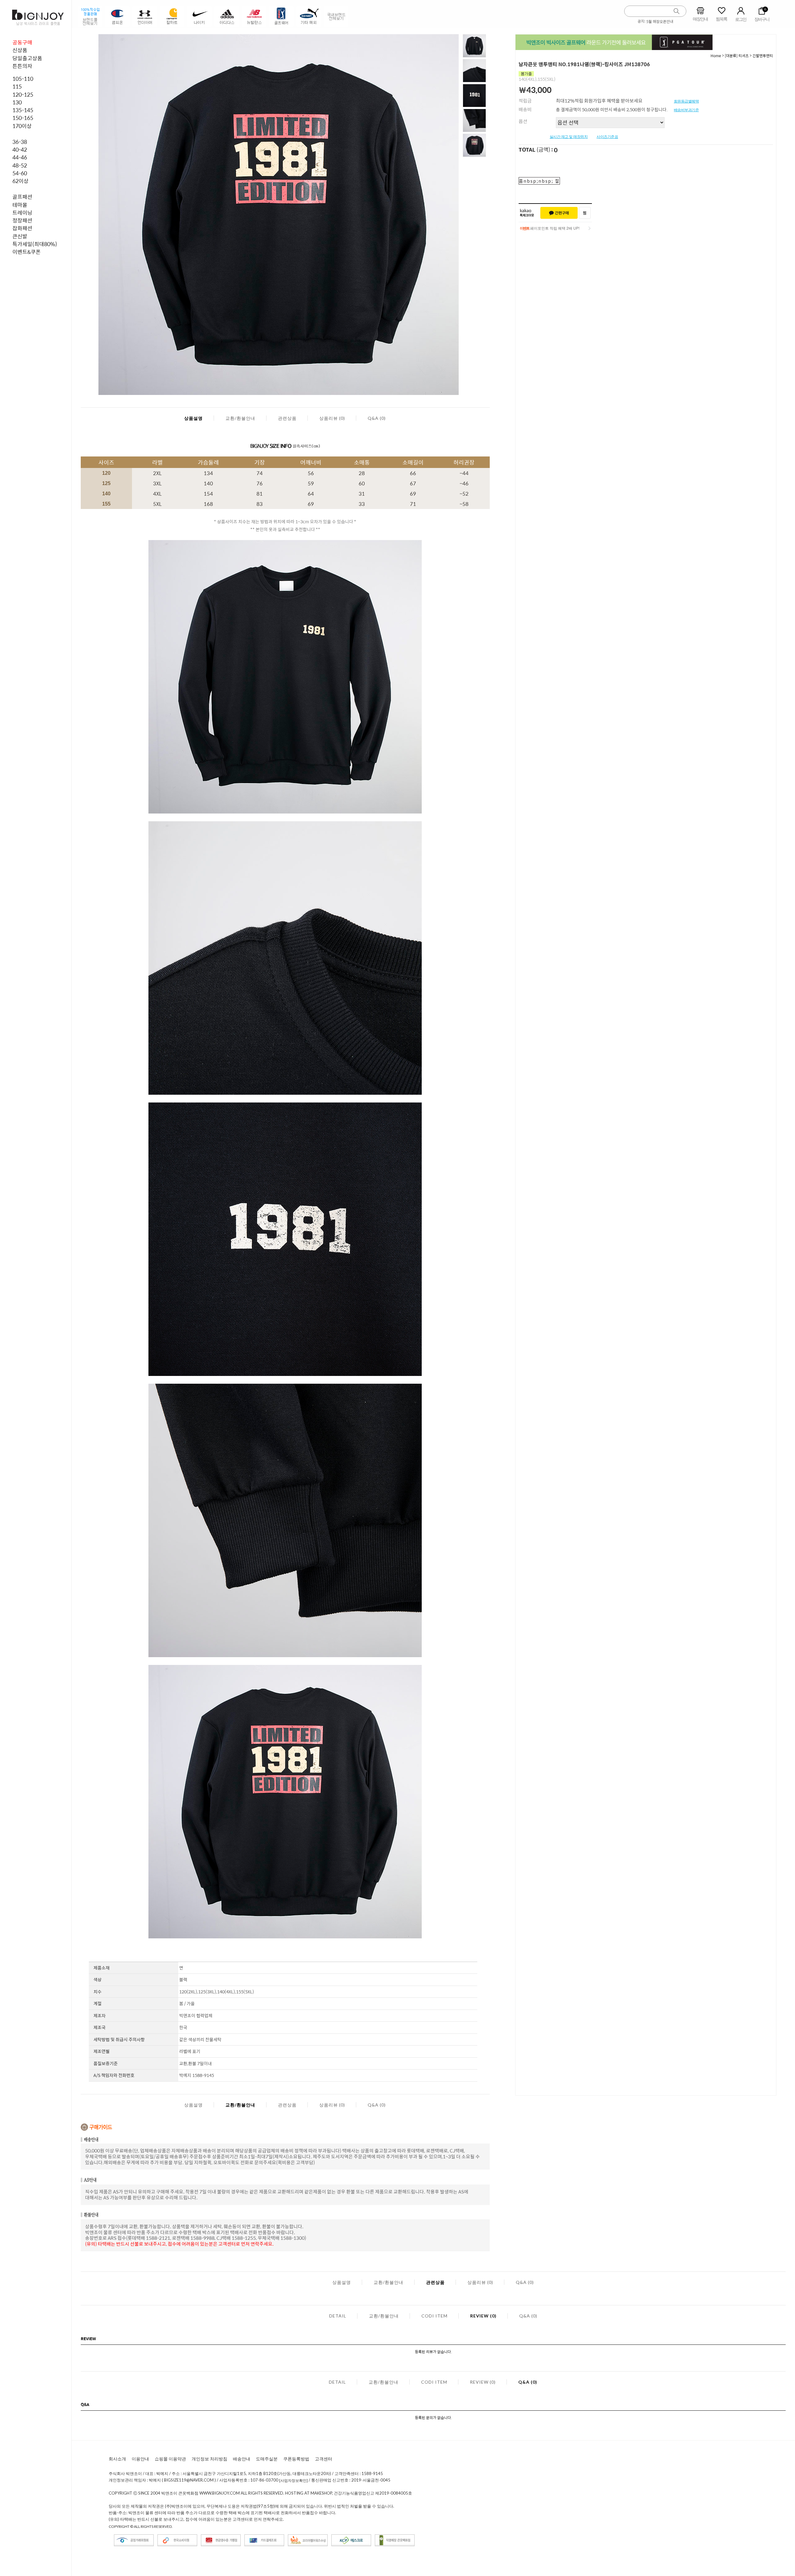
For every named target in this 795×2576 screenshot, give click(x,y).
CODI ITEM (434, 2316)
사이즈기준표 (607, 137)
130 (17, 102)
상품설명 (193, 418)
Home (716, 56)
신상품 (20, 50)
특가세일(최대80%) (35, 244)
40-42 (20, 149)
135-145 (23, 110)
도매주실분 (267, 2459)
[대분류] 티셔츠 (737, 56)
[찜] (585, 213)
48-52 (20, 165)
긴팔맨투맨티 (763, 56)
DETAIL (338, 2316)
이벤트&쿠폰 (27, 252)
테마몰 (20, 205)
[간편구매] (559, 213)
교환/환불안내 (240, 418)
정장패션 (22, 220)
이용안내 (140, 2459)
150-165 (23, 118)
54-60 (20, 173)
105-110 (23, 79)
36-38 (20, 142)
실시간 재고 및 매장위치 (569, 137)
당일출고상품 (27, 58)
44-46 (20, 157)
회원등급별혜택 (686, 101)
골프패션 (22, 197)
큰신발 (20, 236)
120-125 (23, 94)
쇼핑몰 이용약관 (170, 2459)
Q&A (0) (377, 418)
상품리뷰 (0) (332, 418)
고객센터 (324, 2459)
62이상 (20, 181)
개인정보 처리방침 (209, 2459)
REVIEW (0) (483, 2316)
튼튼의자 (22, 66)
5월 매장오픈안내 (660, 21)
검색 (677, 11)
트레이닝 (22, 213)
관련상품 (287, 418)
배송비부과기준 (686, 110)
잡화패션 (22, 228)
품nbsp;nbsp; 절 (539, 181)
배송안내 (242, 2459)
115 (17, 86)
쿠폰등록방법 (296, 2459)
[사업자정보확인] (293, 2480)
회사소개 (117, 2459)
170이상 (22, 126)
